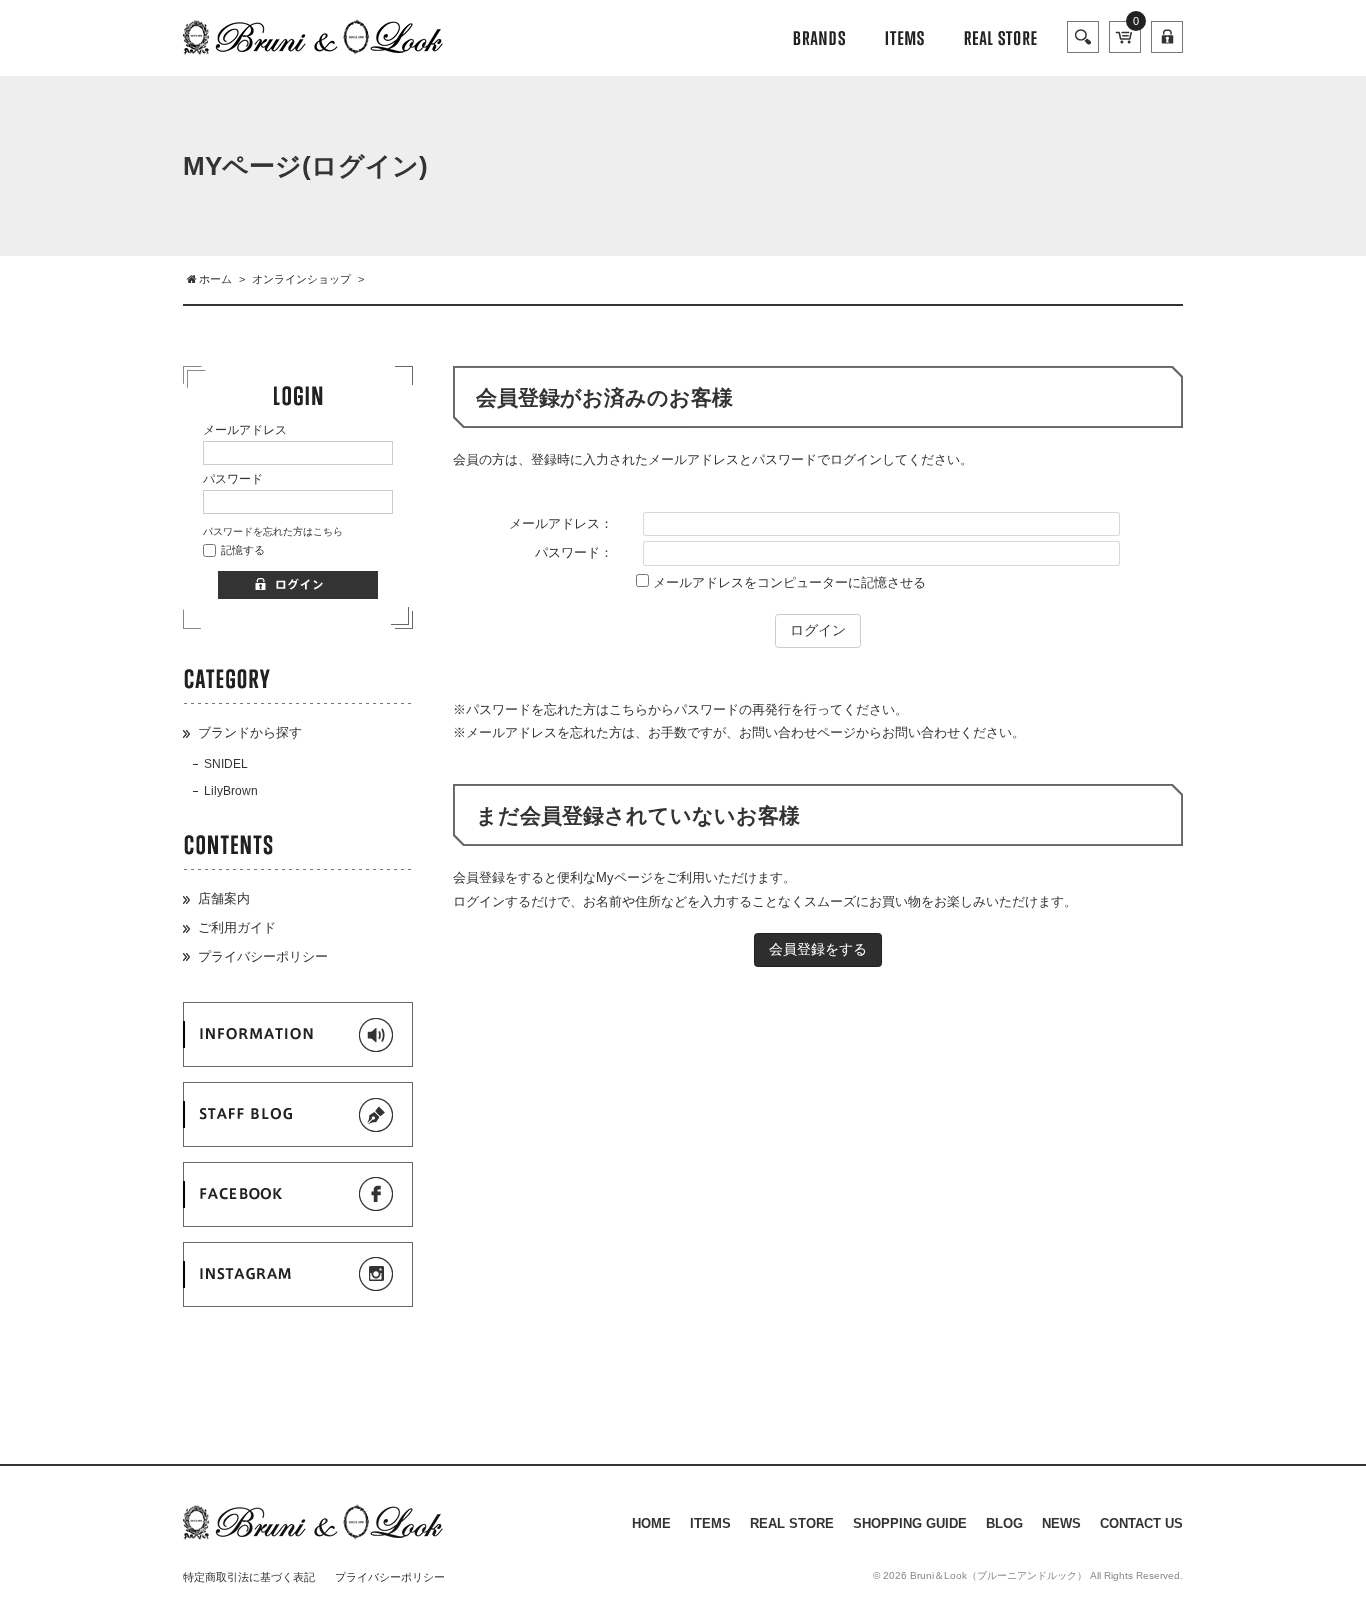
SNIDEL (226, 764)
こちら (628, 709)
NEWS (1061, 1523)
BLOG (1004, 1523)
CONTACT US (1141, 1523)
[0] (1125, 41)
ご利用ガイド (237, 927)
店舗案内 (224, 898)
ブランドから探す (250, 732)
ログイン (818, 630)
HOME (651, 1523)
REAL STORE (792, 1523)
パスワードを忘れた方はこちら (273, 531)
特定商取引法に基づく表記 (249, 1577)
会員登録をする (818, 949)
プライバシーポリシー (263, 956)
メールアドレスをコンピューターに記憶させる (789, 582)
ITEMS (710, 1523)
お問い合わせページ (797, 732)
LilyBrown (231, 791)
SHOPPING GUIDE (910, 1523)
